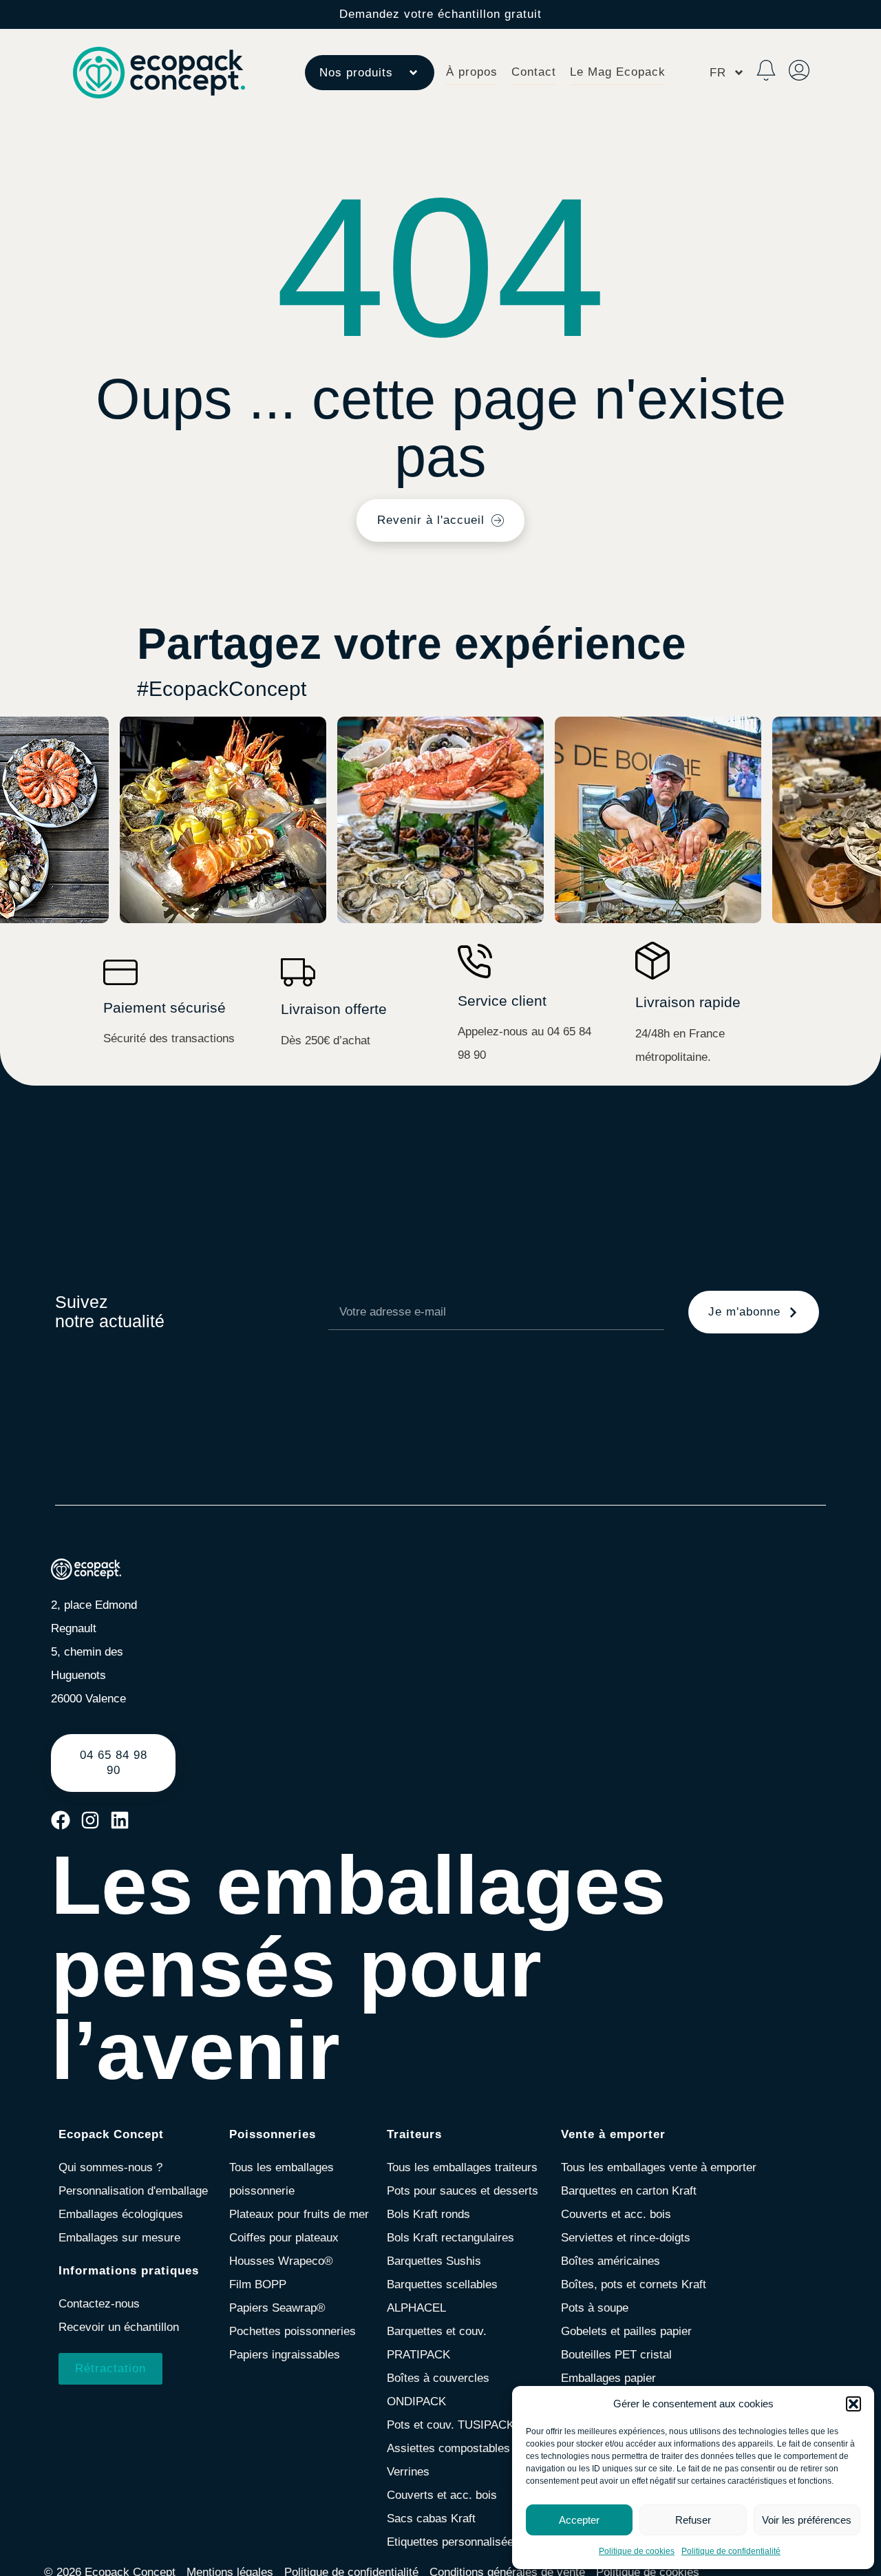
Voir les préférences (807, 2520)
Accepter (579, 2520)
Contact (534, 72)
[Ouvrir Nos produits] (413, 73)
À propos (472, 72)
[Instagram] (90, 1820)
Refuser (693, 2520)
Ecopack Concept (111, 2134)
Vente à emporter (613, 2134)
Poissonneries (273, 2134)
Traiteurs (414, 2134)
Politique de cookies (637, 2551)
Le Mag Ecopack (618, 72)
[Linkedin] (120, 1820)
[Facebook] (61, 1820)
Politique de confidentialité (731, 2551)
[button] (853, 2404)
